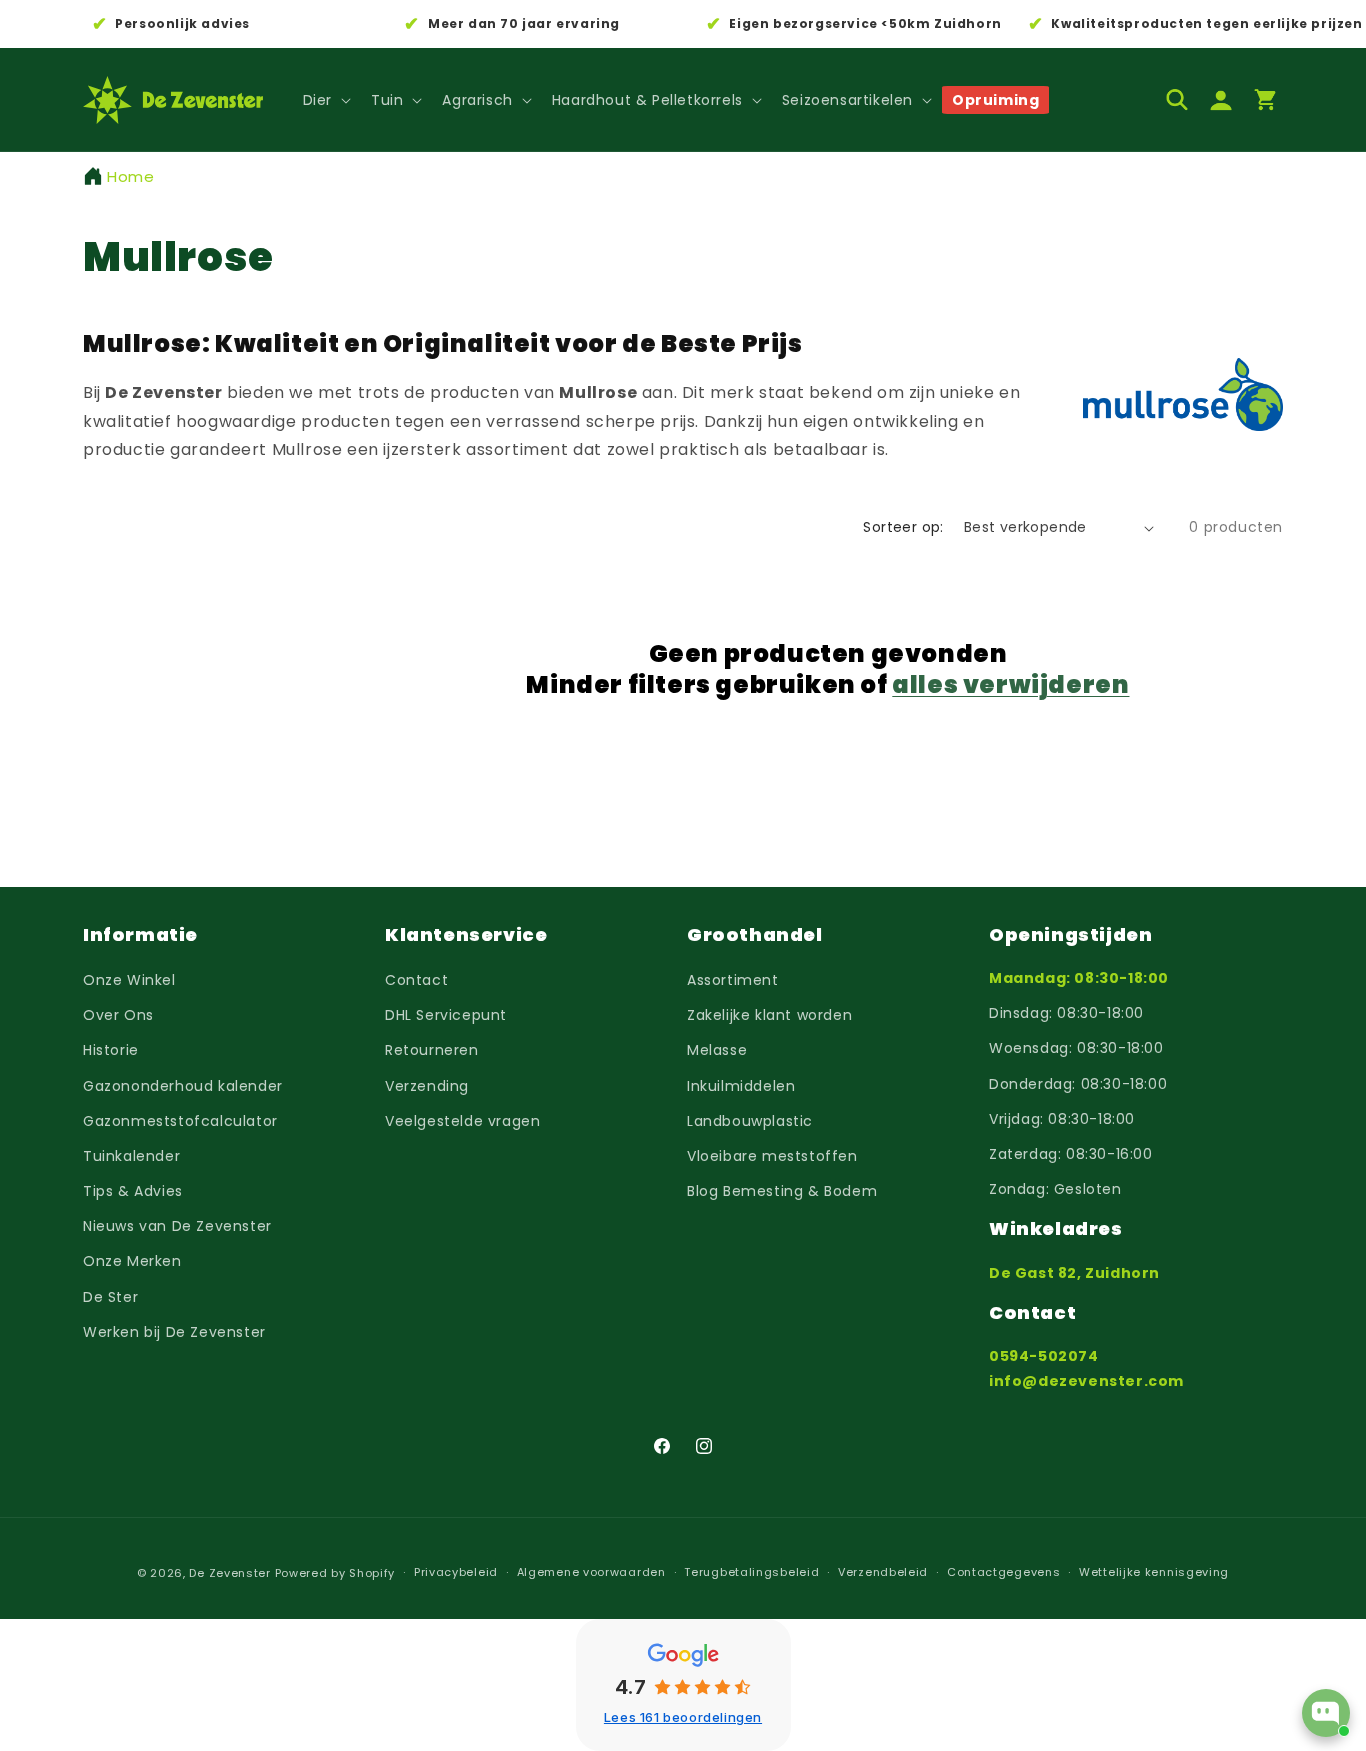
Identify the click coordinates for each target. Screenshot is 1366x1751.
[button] (325, 100)
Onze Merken (132, 1261)
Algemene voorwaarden (591, 1572)
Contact (416, 980)
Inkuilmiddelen (741, 1086)
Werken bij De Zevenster (174, 1332)
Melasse (717, 1050)
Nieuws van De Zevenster (177, 1226)
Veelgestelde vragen (462, 1121)
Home (130, 176)
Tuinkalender (131, 1156)
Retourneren (432, 1050)
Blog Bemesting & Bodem (782, 1191)
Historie (111, 1050)
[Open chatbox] (1326, 1713)
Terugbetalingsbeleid (751, 1572)
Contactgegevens (1004, 1572)
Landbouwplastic (750, 1121)
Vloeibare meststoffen (772, 1156)
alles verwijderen (1010, 684)
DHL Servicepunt (446, 1015)
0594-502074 (1044, 1356)
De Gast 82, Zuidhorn (1074, 1273)
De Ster (110, 1297)
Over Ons (118, 1015)
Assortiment (733, 980)
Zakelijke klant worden (769, 1015)
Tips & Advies (133, 1191)
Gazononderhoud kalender (183, 1086)
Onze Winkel (129, 980)
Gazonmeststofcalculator (180, 1121)
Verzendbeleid (883, 1572)
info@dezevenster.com (1086, 1381)
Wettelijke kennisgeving (1154, 1572)
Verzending (427, 1086)
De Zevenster (229, 1573)
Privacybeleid (456, 1572)
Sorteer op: (903, 527)
